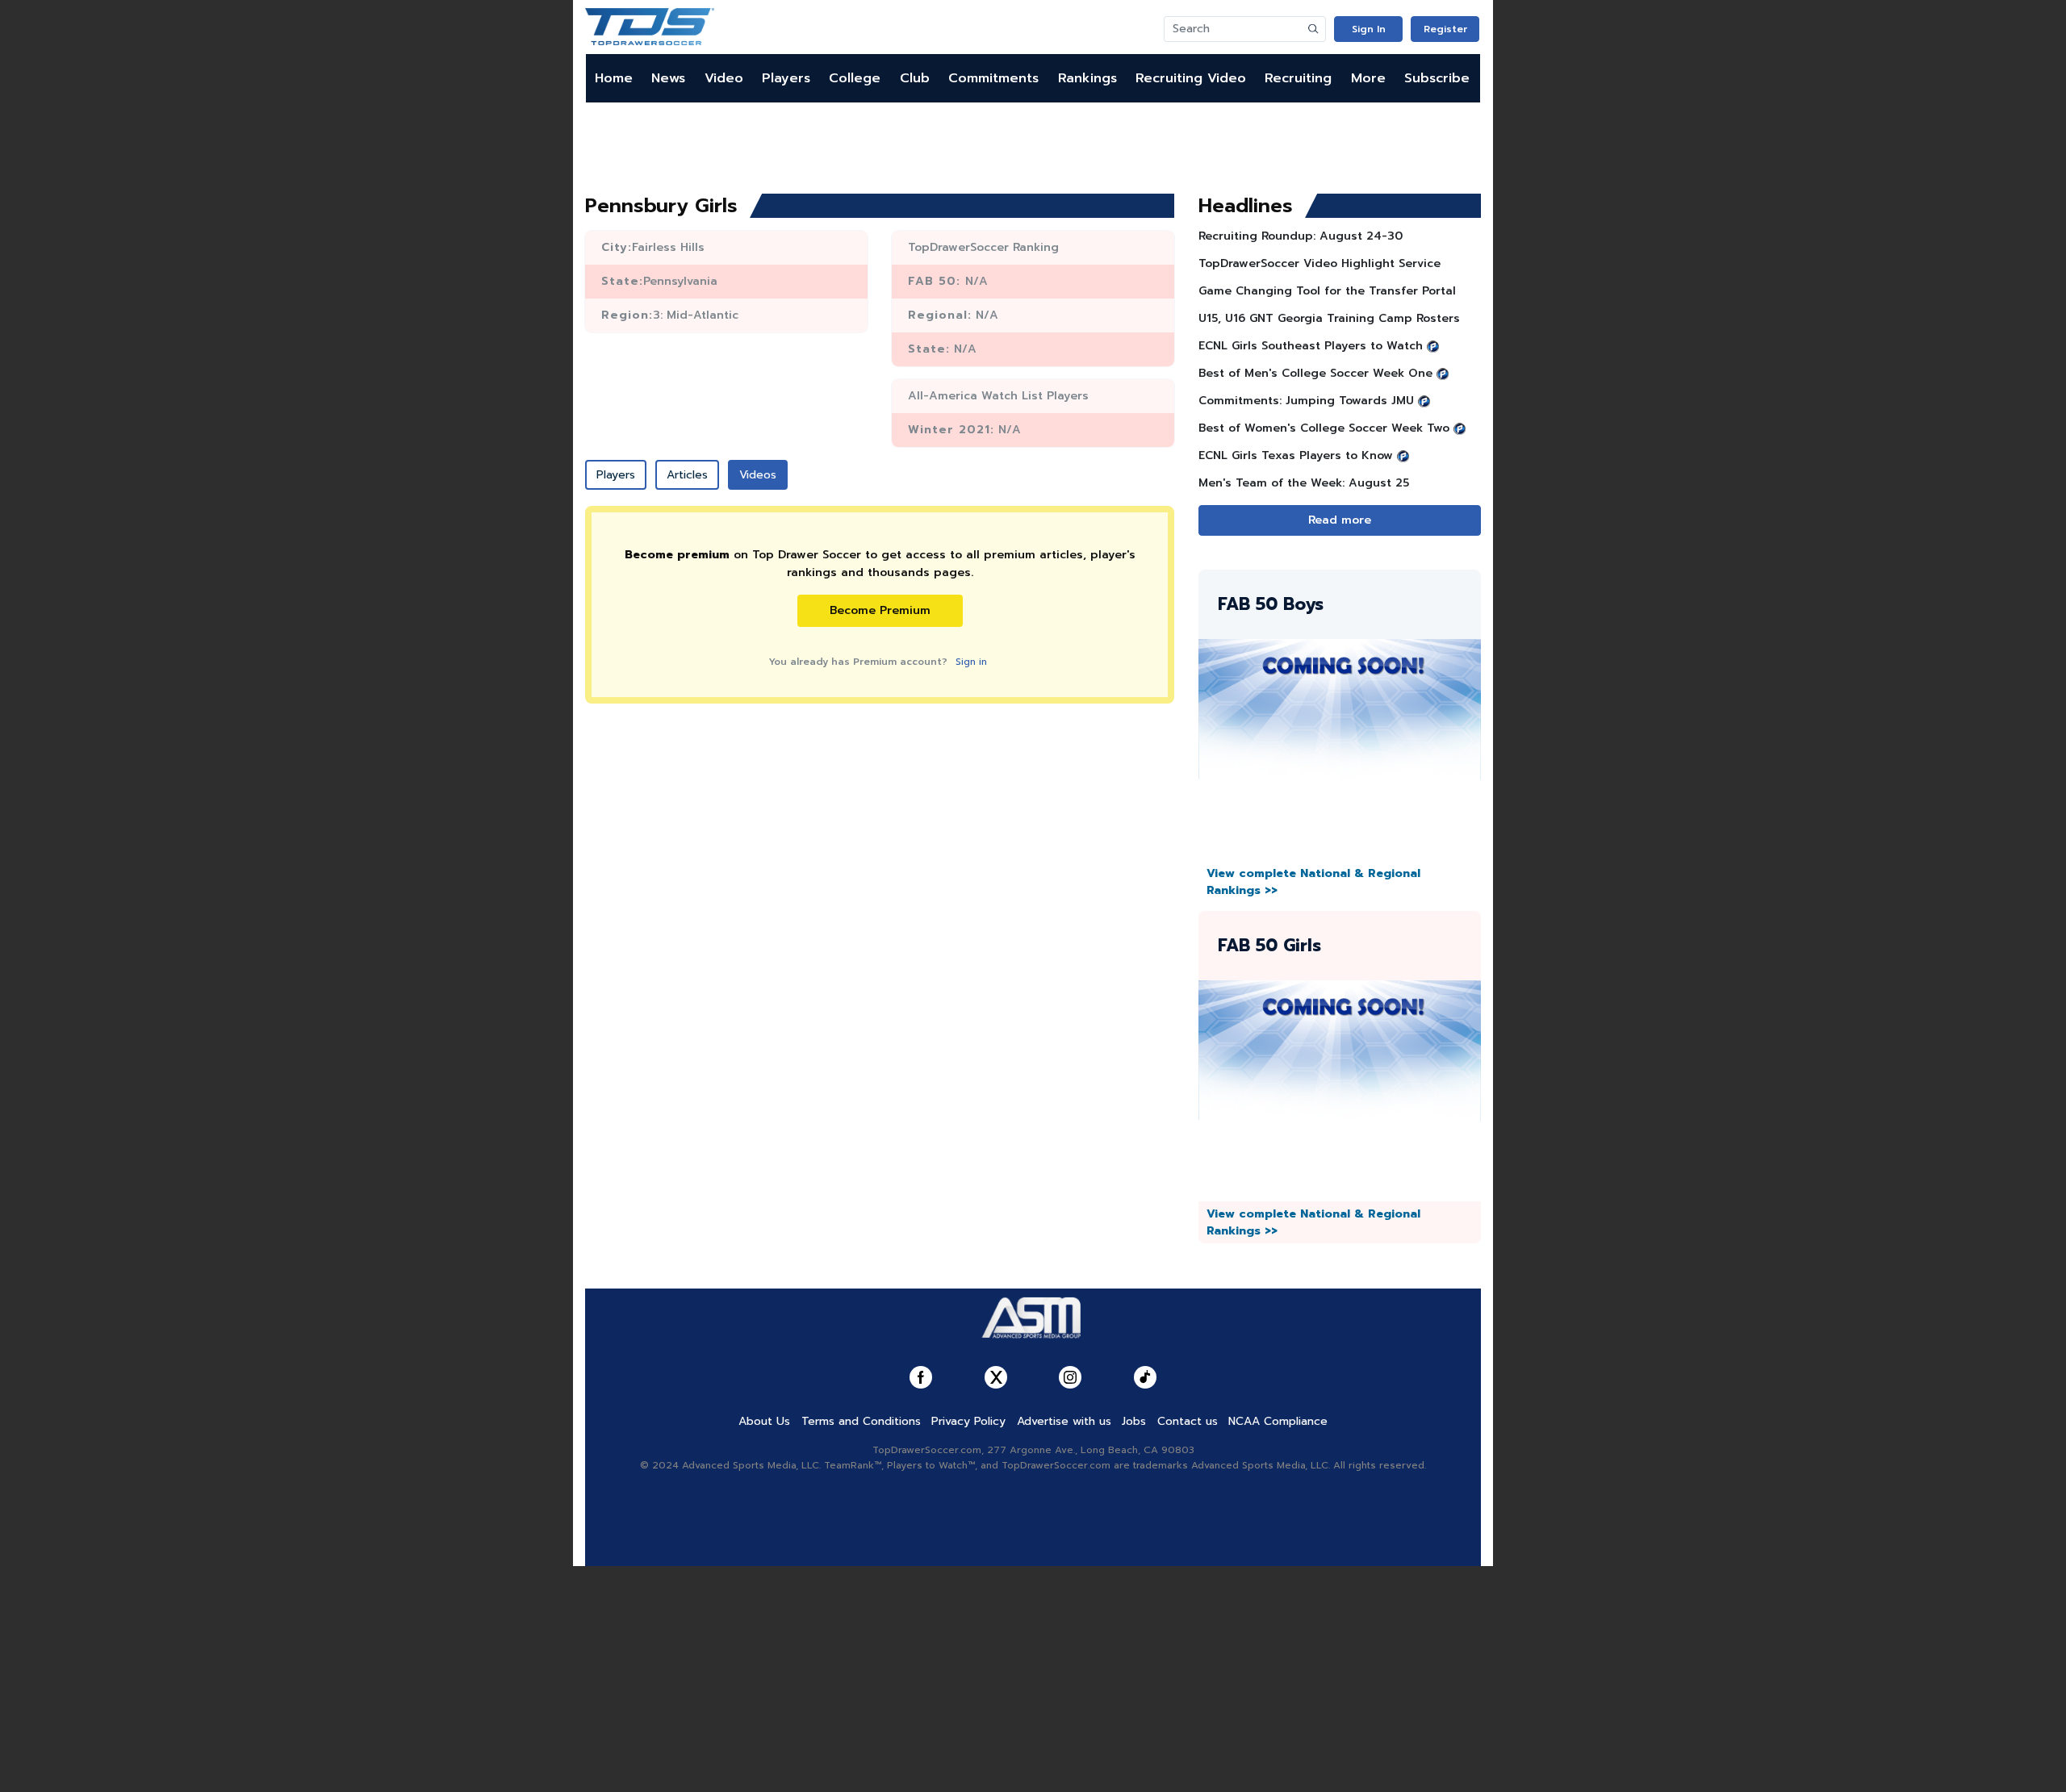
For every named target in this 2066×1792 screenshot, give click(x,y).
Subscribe (1437, 78)
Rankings (1087, 78)
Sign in (971, 662)
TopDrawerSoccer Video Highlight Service (1319, 263)
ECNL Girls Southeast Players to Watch (1311, 346)
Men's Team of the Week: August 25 (1304, 483)
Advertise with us (1064, 1421)
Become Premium (880, 610)
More (1368, 78)
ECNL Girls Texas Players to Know (1296, 455)
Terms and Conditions (861, 1421)
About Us (764, 1421)
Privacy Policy (968, 1421)
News (668, 78)
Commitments (993, 78)
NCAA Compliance (1278, 1421)
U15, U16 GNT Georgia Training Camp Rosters (1329, 318)
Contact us (1188, 1421)
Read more (1340, 520)
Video (724, 78)
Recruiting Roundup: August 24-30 (1301, 236)
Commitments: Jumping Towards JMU (1306, 401)
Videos (758, 475)
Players (786, 78)
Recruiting (1298, 78)
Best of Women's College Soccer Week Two (1324, 428)
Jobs (1134, 1421)
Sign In (1369, 29)
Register (1445, 29)
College (855, 78)
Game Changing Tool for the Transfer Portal (1327, 291)
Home (614, 78)
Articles (687, 475)
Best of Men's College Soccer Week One (1315, 373)
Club (915, 78)
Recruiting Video (1191, 78)
